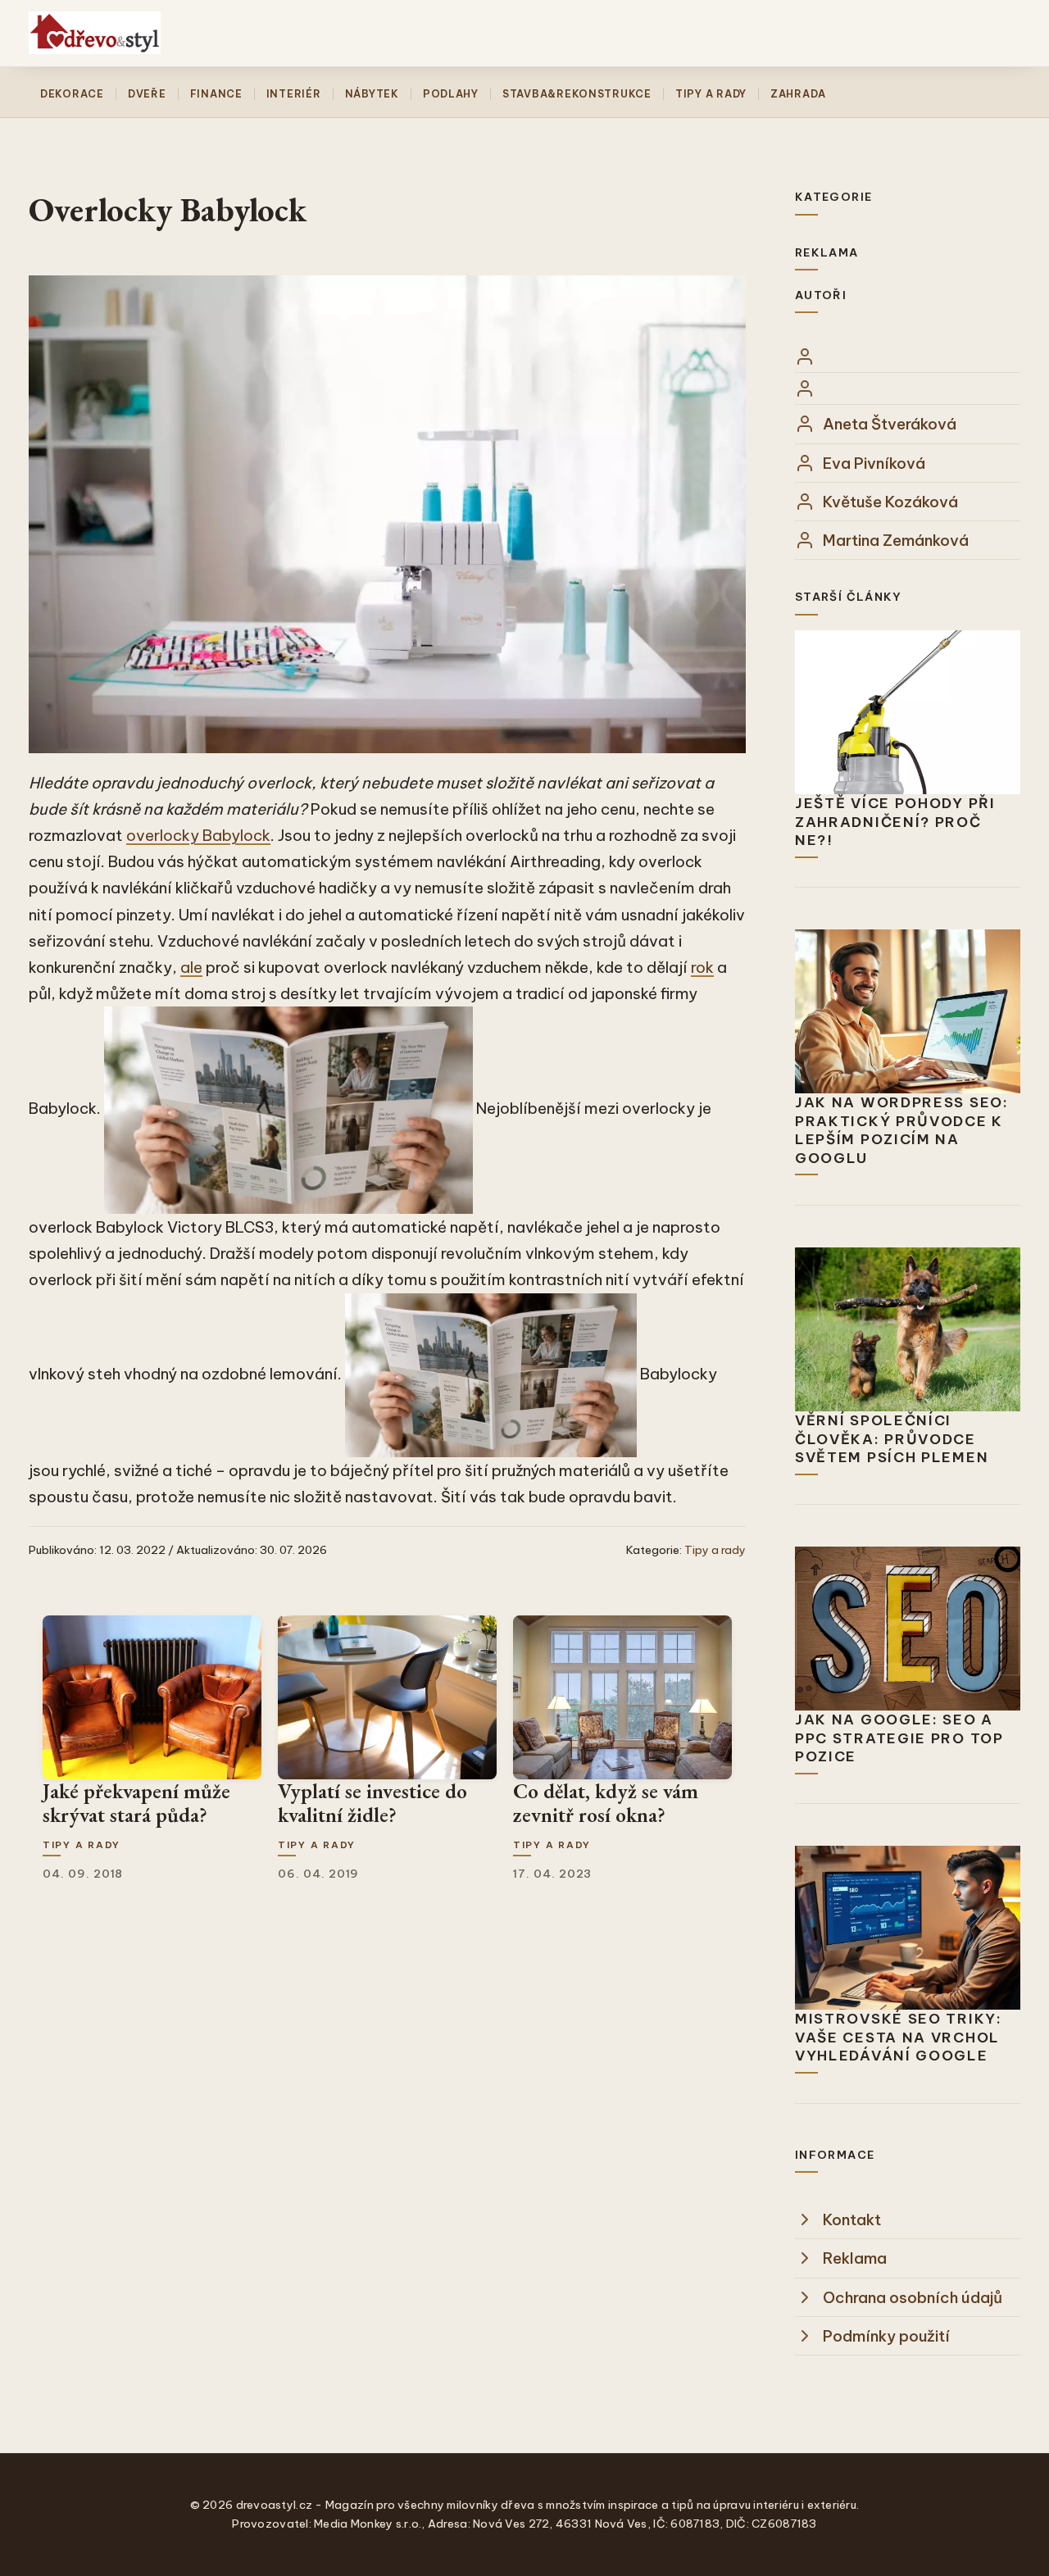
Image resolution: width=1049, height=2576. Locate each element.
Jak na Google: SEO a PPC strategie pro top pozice (899, 1738)
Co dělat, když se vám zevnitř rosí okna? (606, 1803)
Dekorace (72, 94)
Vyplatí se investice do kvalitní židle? (372, 1803)
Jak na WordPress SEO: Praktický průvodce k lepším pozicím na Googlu (902, 1130)
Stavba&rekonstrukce (577, 94)
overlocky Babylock (198, 835)
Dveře (147, 94)
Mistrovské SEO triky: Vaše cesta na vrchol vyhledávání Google (899, 2037)
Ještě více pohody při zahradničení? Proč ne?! (895, 822)
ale (191, 967)
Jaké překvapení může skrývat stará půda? (136, 1803)
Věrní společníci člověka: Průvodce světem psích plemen (892, 1439)
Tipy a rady (711, 94)
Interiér (294, 94)
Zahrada (798, 94)
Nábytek (372, 94)
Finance (216, 94)
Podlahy (451, 94)
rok (702, 967)
